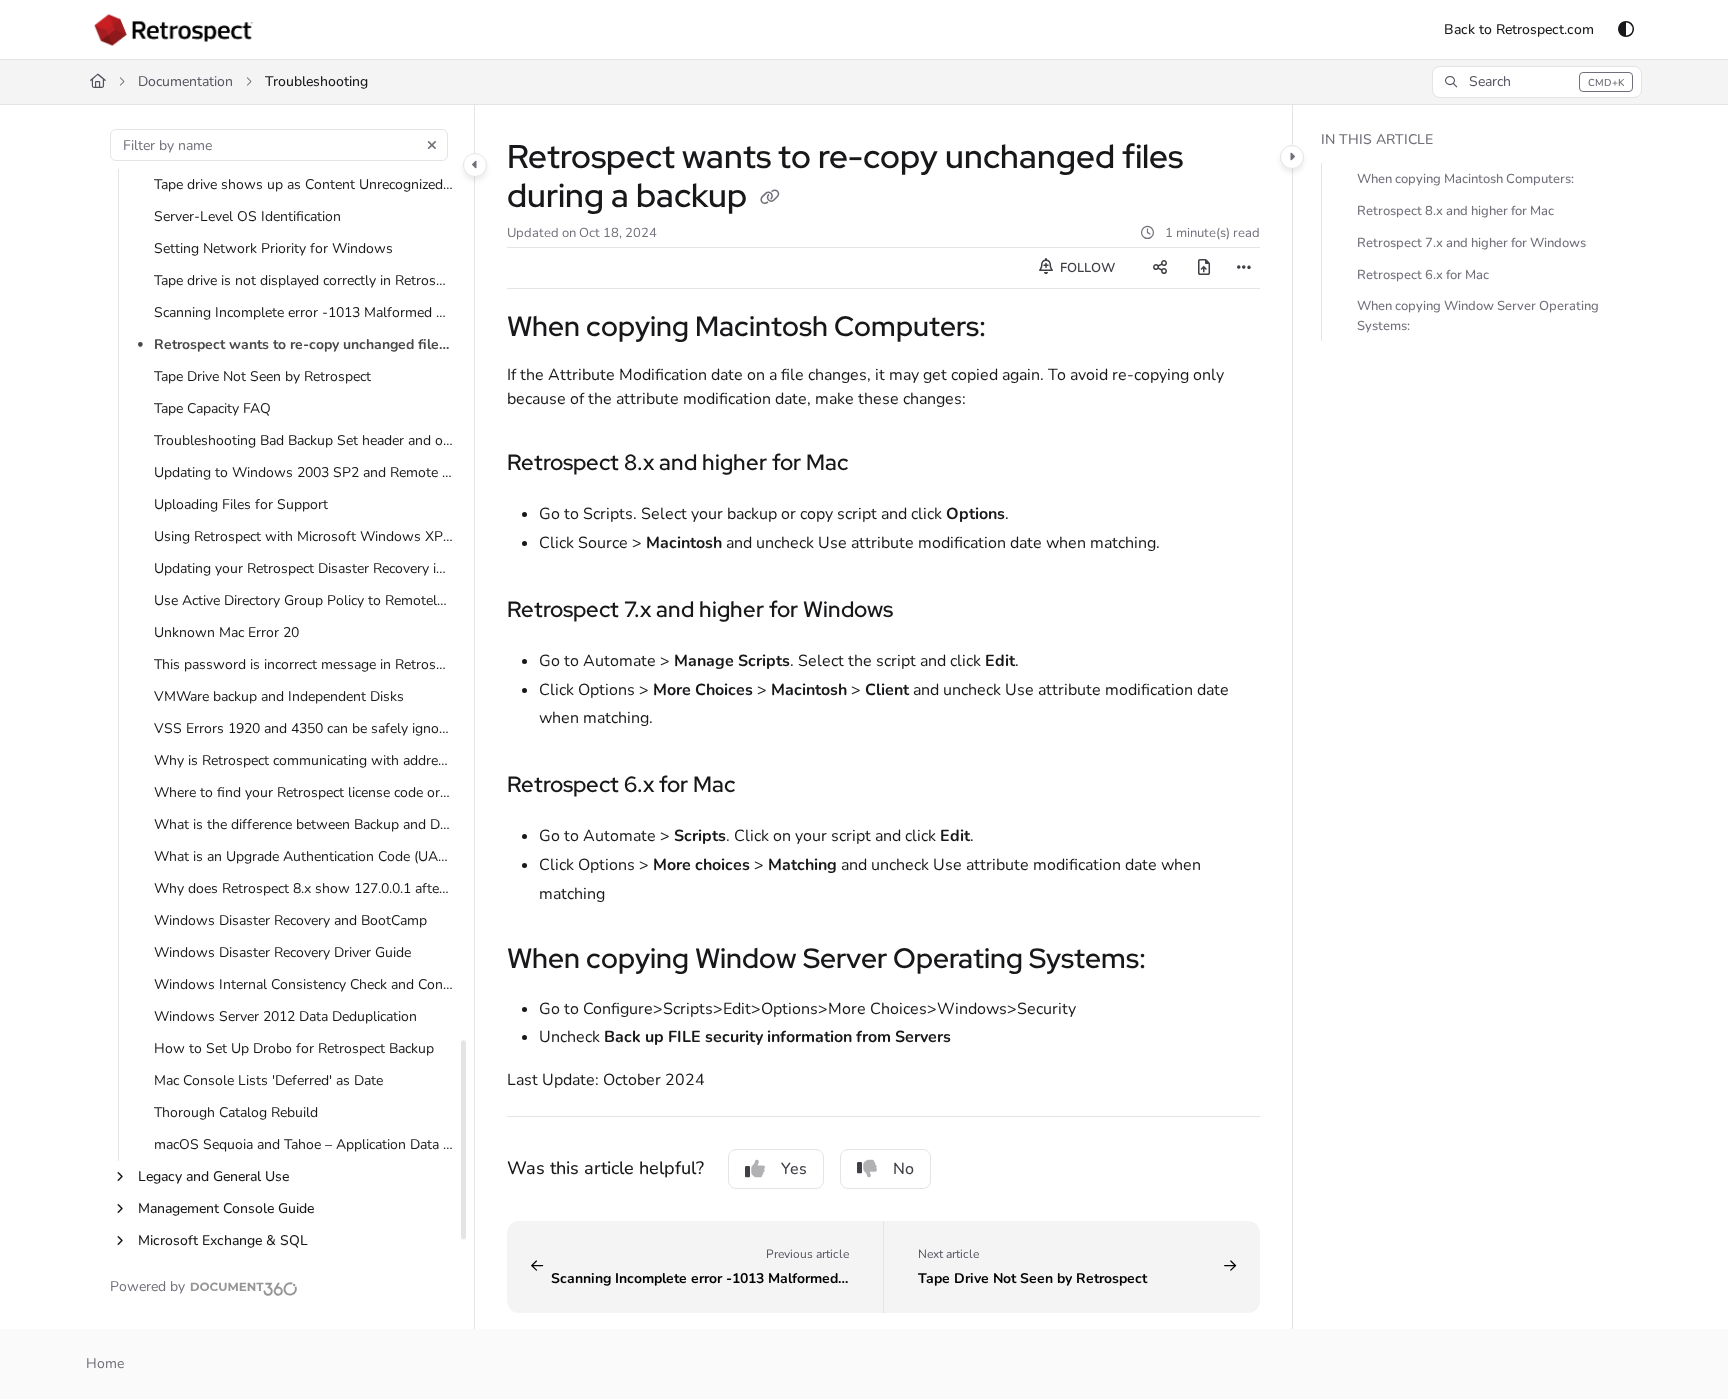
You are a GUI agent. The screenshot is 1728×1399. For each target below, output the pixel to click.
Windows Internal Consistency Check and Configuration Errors (304, 984)
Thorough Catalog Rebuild (236, 1112)
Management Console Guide (226, 1208)
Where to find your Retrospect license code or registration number (304, 792)
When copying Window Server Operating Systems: (1478, 316)
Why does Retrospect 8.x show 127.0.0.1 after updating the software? (304, 888)
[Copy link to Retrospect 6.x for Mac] (767, 785)
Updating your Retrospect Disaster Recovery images (304, 568)
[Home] (173, 30)
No (903, 1169)
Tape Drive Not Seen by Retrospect (262, 376)
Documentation (185, 81)
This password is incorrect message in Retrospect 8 (304, 664)
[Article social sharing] (1160, 268)
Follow (1086, 268)
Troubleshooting (316, 81)
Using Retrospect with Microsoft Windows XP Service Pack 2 (304, 536)
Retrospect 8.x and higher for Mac (1455, 211)
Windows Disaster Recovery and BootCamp (290, 920)
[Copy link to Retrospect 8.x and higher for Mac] (880, 463)
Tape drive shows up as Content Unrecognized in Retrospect (304, 184)
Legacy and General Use (213, 1176)
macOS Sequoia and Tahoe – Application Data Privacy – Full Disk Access (304, 1144)
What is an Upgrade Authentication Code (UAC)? (304, 856)
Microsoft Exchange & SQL (223, 1240)
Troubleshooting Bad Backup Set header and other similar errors (304, 440)
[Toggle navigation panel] (475, 165)
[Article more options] (1244, 268)
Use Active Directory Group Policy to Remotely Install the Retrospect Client (304, 600)
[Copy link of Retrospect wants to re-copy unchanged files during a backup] (770, 199)
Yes (794, 1169)
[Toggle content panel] (1292, 157)
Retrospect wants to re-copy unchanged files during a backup (304, 344)
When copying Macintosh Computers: (1465, 179)
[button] (1536, 82)
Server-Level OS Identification (247, 216)
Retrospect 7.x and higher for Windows (1471, 243)
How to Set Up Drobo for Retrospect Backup (294, 1048)
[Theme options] (1626, 30)
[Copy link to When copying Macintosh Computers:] (1018, 329)
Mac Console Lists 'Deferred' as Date (268, 1080)
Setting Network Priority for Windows (273, 248)
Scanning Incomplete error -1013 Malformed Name (304, 312)
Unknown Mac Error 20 (226, 632)
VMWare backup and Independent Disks (279, 696)
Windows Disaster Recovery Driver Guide (282, 952)
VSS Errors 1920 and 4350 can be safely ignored (304, 728)
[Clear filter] (432, 145)
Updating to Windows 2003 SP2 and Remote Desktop (304, 472)
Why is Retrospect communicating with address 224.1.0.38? (304, 760)
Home (105, 1363)
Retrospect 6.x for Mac (1423, 275)
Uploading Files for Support (241, 504)
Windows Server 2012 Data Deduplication (285, 1016)
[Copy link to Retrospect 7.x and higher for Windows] (925, 610)
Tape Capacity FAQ (212, 408)
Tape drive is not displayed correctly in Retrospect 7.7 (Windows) (304, 280)
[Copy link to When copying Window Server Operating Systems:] (1178, 960)
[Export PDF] (1204, 268)
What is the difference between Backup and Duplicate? (304, 824)
